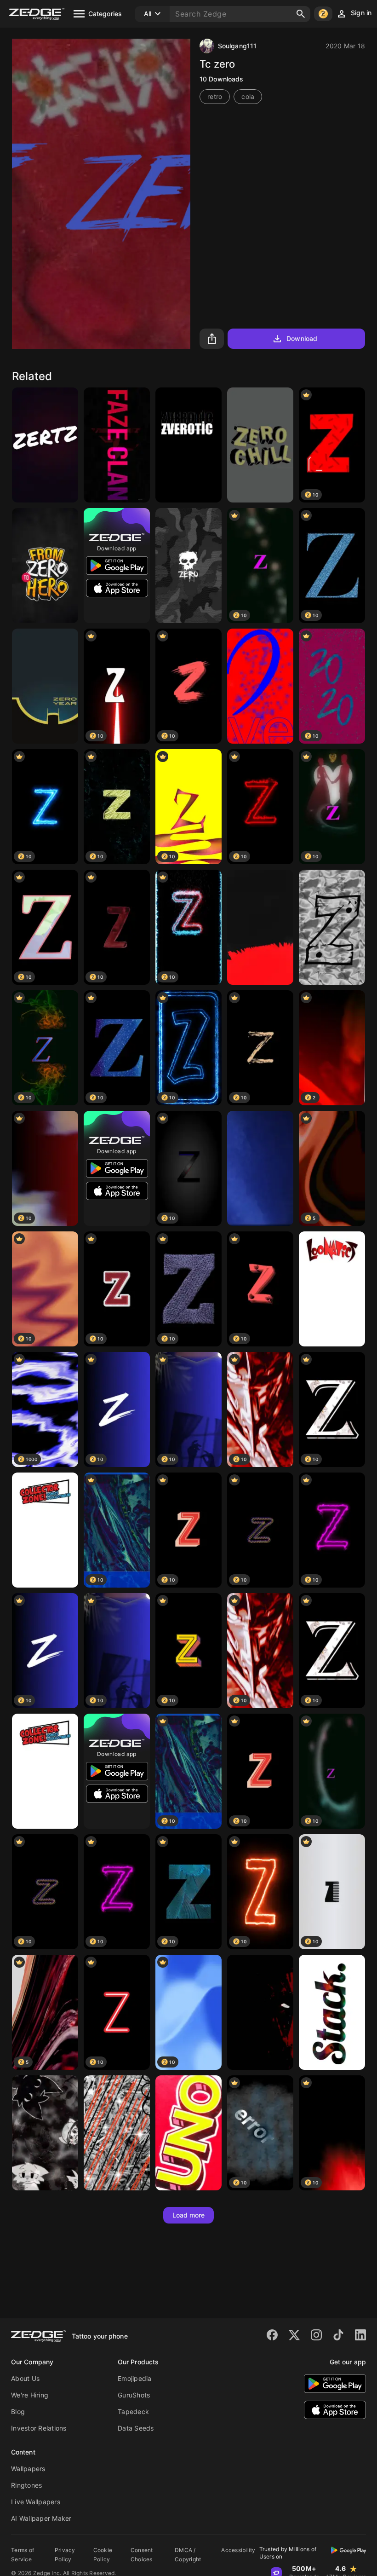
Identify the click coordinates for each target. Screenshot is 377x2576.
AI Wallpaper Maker (41, 2518)
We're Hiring (30, 2395)
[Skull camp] (188, 566)
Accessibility (238, 2550)
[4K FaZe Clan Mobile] (117, 445)
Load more (189, 2215)
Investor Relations (39, 2428)
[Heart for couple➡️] (260, 686)
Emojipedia (135, 2378)
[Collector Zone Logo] (45, 1530)
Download (302, 338)
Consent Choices (142, 2555)
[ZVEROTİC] (188, 445)
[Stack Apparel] (332, 2012)
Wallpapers (28, 2469)
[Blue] (260, 1168)
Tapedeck (133, 2411)
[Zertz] (45, 445)
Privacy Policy (65, 2555)
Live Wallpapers (36, 2502)
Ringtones (26, 2485)
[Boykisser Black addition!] (45, 2133)
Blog (18, 2411)
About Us (25, 2378)
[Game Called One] (188, 2133)
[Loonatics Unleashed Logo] (332, 1289)
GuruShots (134, 2395)
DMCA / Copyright (188, 2555)
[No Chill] (260, 445)
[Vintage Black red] (117, 2133)
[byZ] (332, 927)
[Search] (301, 14)
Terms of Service (23, 2555)
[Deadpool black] (260, 2012)
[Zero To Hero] (45, 566)
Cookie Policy (103, 2555)
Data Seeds (136, 2428)
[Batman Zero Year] (45, 686)
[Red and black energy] (260, 927)
